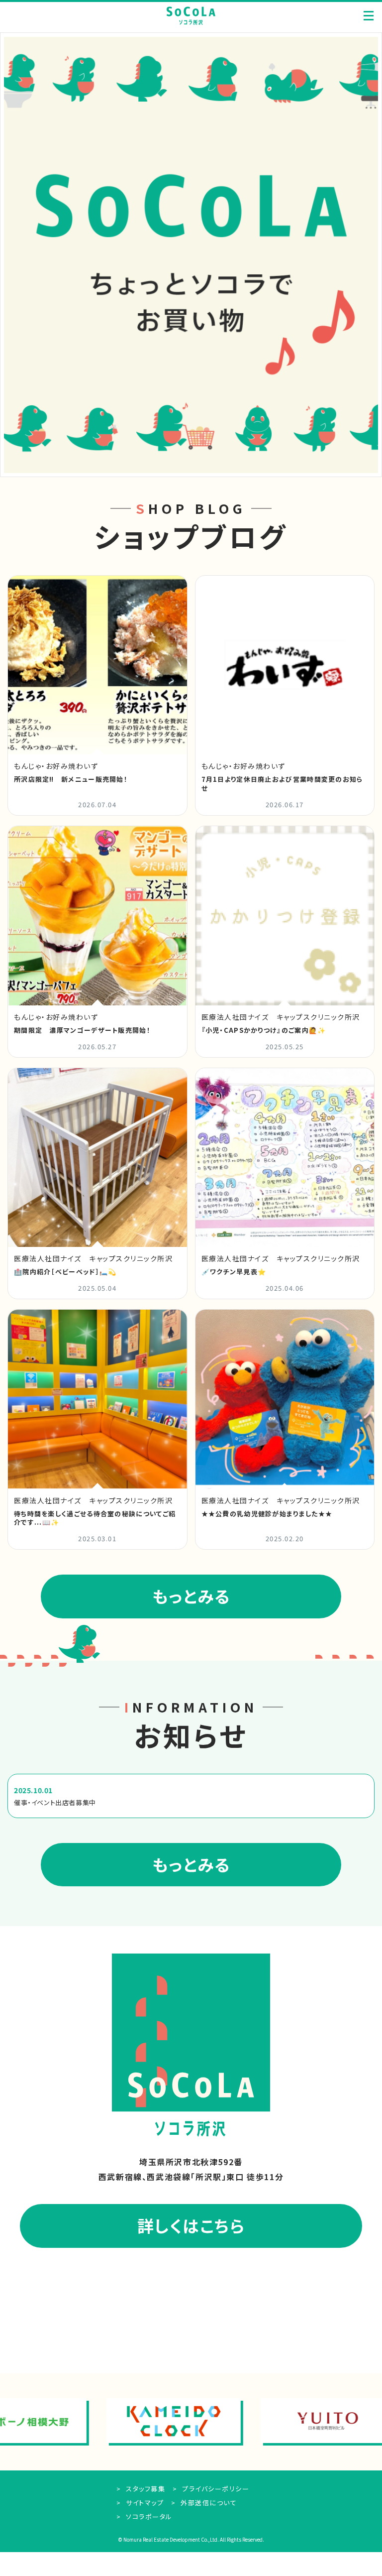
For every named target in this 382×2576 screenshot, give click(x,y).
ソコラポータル (148, 2516)
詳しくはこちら (191, 2225)
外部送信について (208, 2503)
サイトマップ (144, 2503)
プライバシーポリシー (215, 2489)
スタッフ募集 (144, 2489)
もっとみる (191, 1596)
